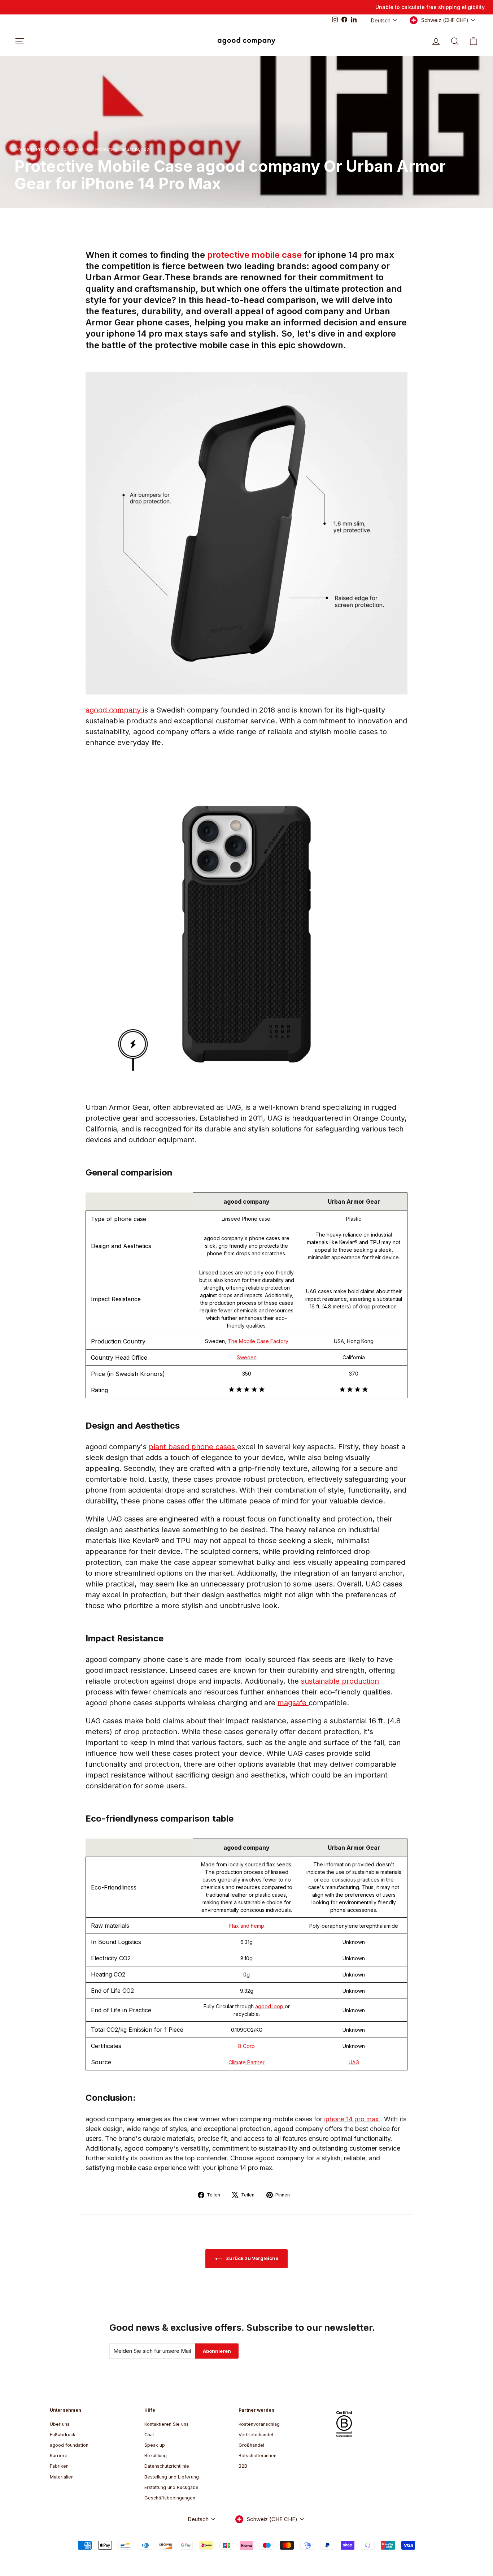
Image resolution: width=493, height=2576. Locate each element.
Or (90, 149)
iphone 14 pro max (352, 2119)
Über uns (60, 2424)
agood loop (270, 2006)
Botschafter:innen (258, 2456)
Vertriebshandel (256, 2435)
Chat (149, 2435)
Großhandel (251, 2445)
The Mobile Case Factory (258, 1341)
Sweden (247, 1357)
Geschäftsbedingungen (170, 2498)
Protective (106, 149)
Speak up (155, 2445)
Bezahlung (156, 2456)
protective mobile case (256, 255)
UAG (354, 2062)
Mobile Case (70, 149)
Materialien (62, 2477)
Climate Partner (247, 2062)
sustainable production (340, 1681)
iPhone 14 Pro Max (34, 149)
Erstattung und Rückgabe (171, 2487)
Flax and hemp (247, 1926)
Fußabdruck (63, 2435)
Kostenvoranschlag (259, 2424)
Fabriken (59, 2466)
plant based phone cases (193, 1447)
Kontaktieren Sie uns (167, 2424)
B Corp (247, 2046)
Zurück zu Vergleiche (252, 2258)
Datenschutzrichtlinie (167, 2466)
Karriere (59, 2456)
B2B (243, 2466)
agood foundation (69, 2445)
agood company (114, 710)
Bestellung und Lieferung (172, 2477)
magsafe (293, 1703)
